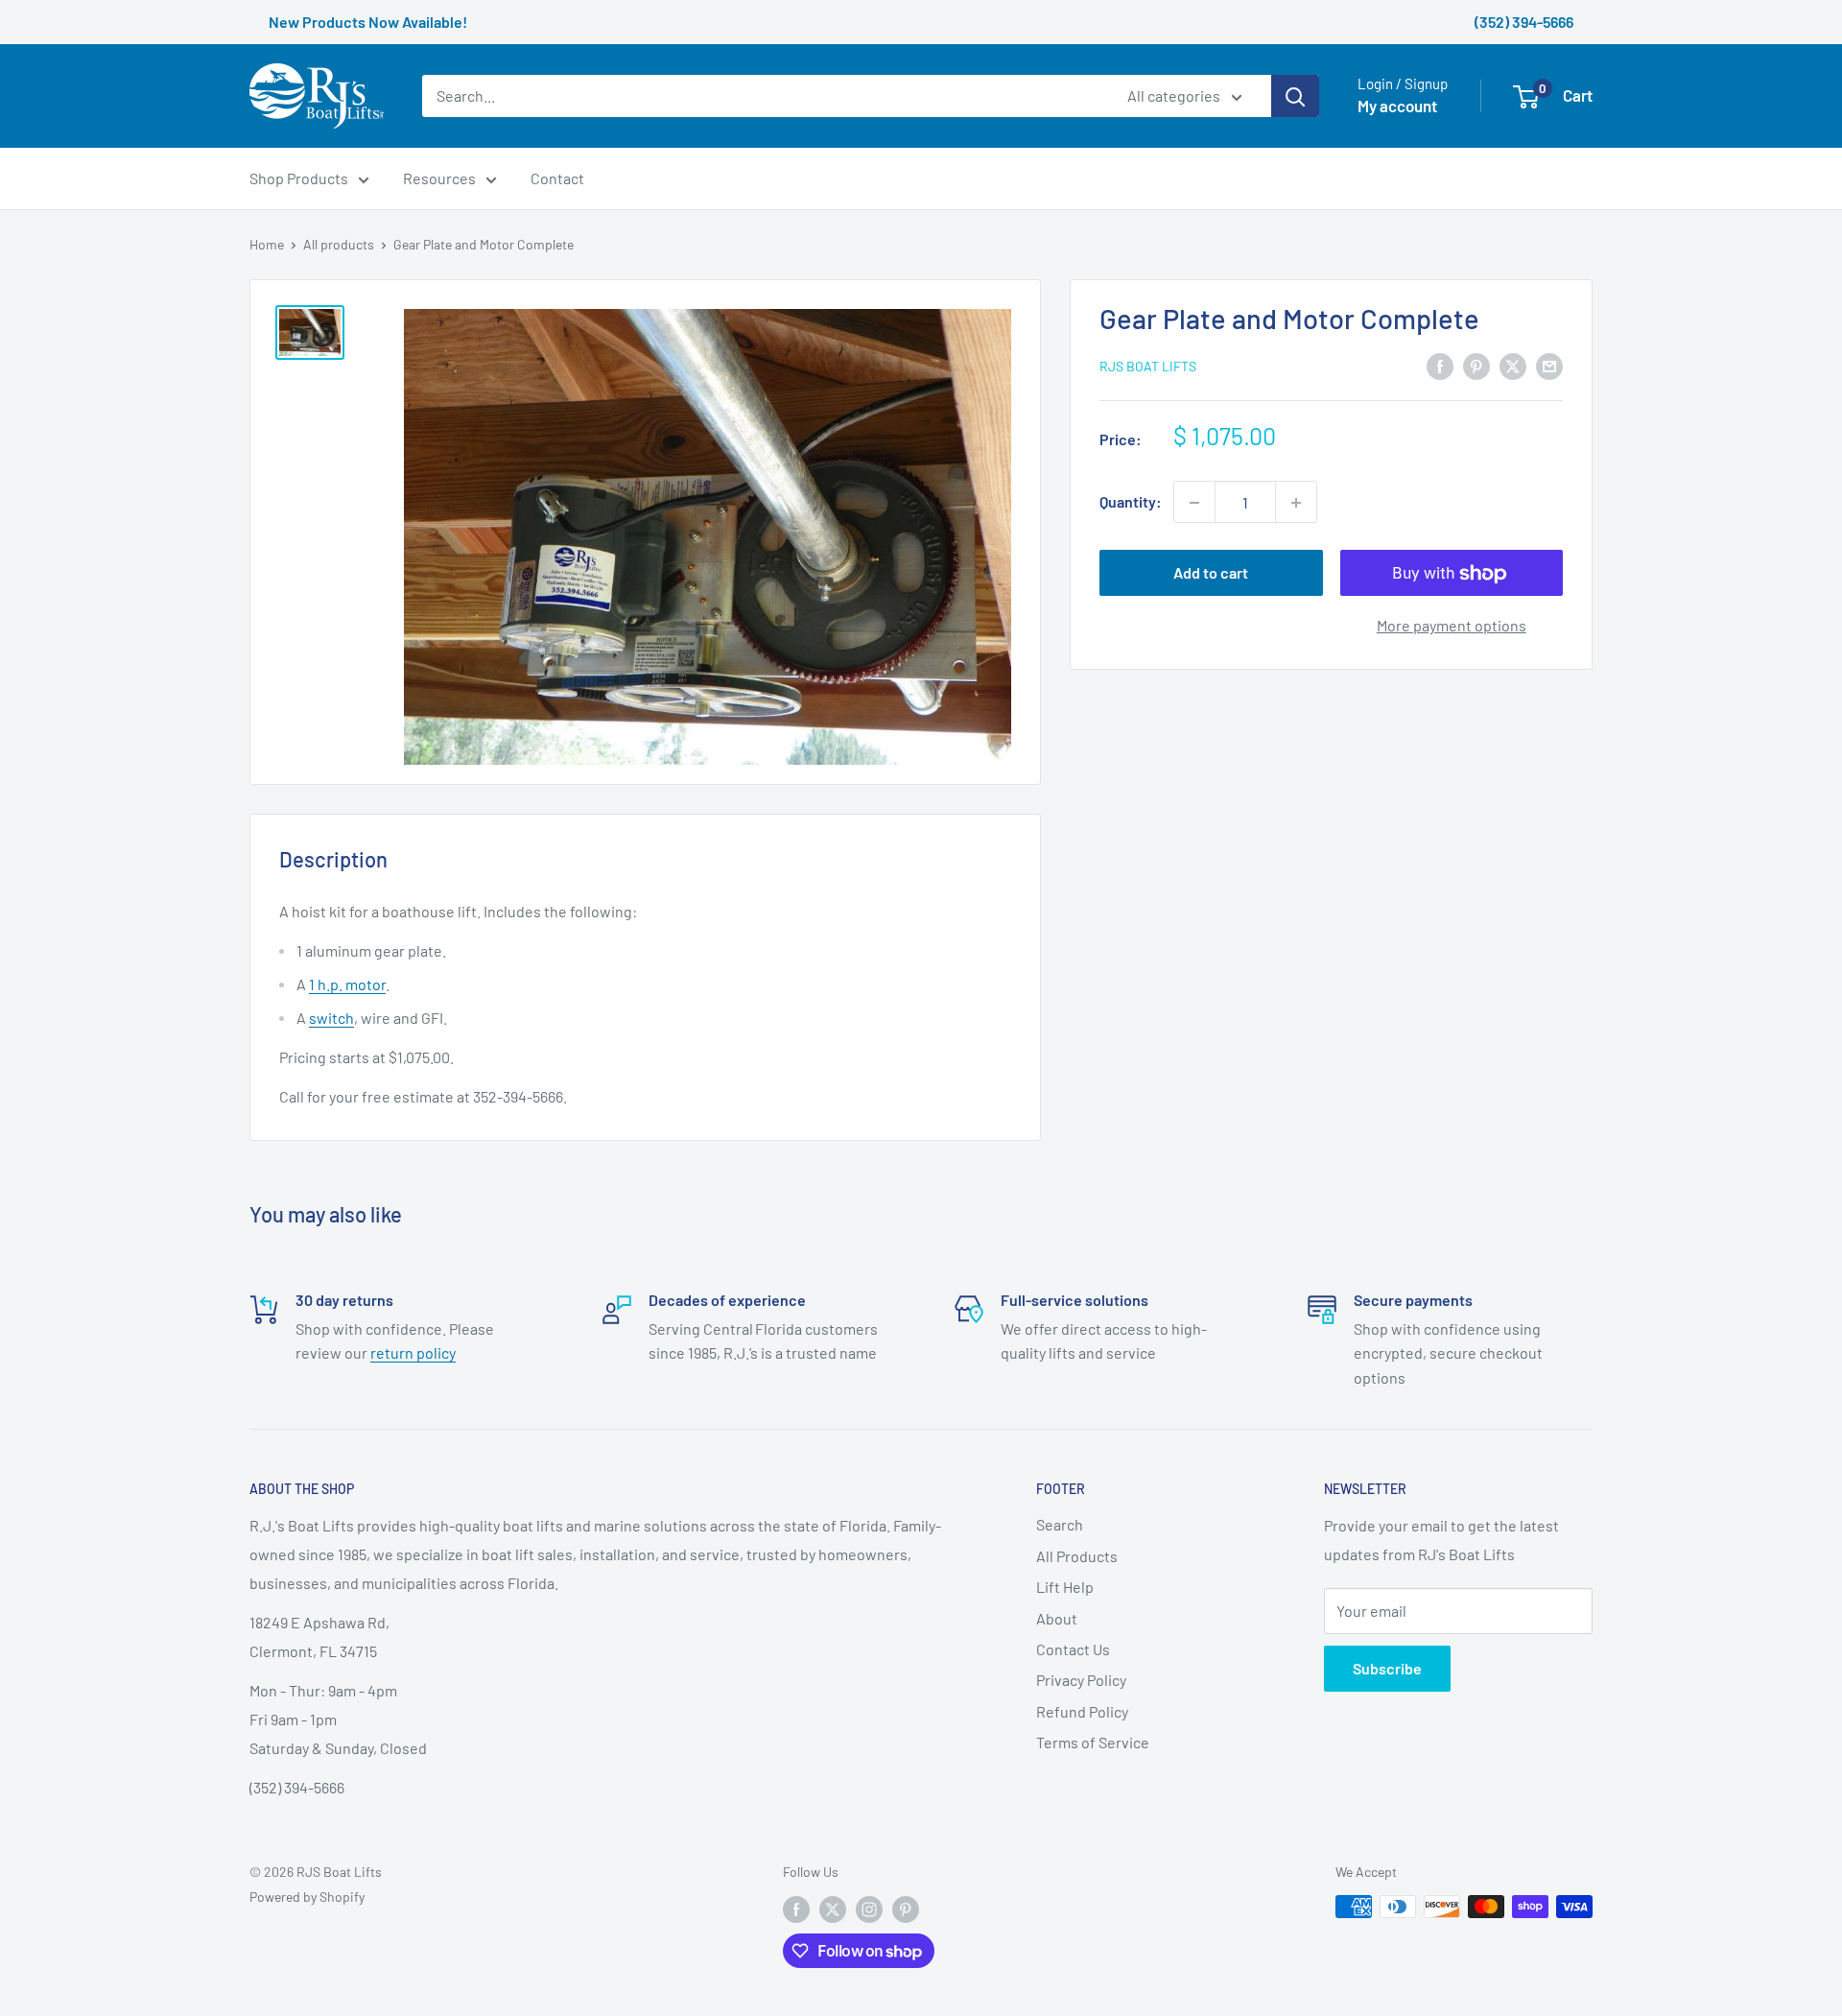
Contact (557, 178)
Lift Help (1065, 1587)
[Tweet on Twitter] (1513, 365)
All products (339, 244)
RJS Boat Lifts (1148, 367)
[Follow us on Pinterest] (906, 1909)
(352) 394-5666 (1524, 22)
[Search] (1295, 96)
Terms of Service (1093, 1742)
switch (331, 1018)
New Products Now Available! (368, 22)
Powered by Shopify (307, 1897)
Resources (439, 178)
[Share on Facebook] (1440, 365)
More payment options (1452, 626)
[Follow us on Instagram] (869, 1909)
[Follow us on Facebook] (796, 1909)
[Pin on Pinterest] (1476, 365)
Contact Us (1073, 1649)
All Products (1077, 1556)
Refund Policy (1082, 1711)
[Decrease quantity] (1194, 503)
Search (1060, 1524)
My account (1397, 107)
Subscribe (1387, 1668)
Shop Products (299, 178)
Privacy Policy (1081, 1680)
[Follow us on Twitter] (833, 1909)
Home (267, 244)
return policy (413, 1352)
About (1057, 1618)
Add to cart (1211, 573)
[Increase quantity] (1296, 503)
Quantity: (1131, 502)
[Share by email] (1549, 365)
